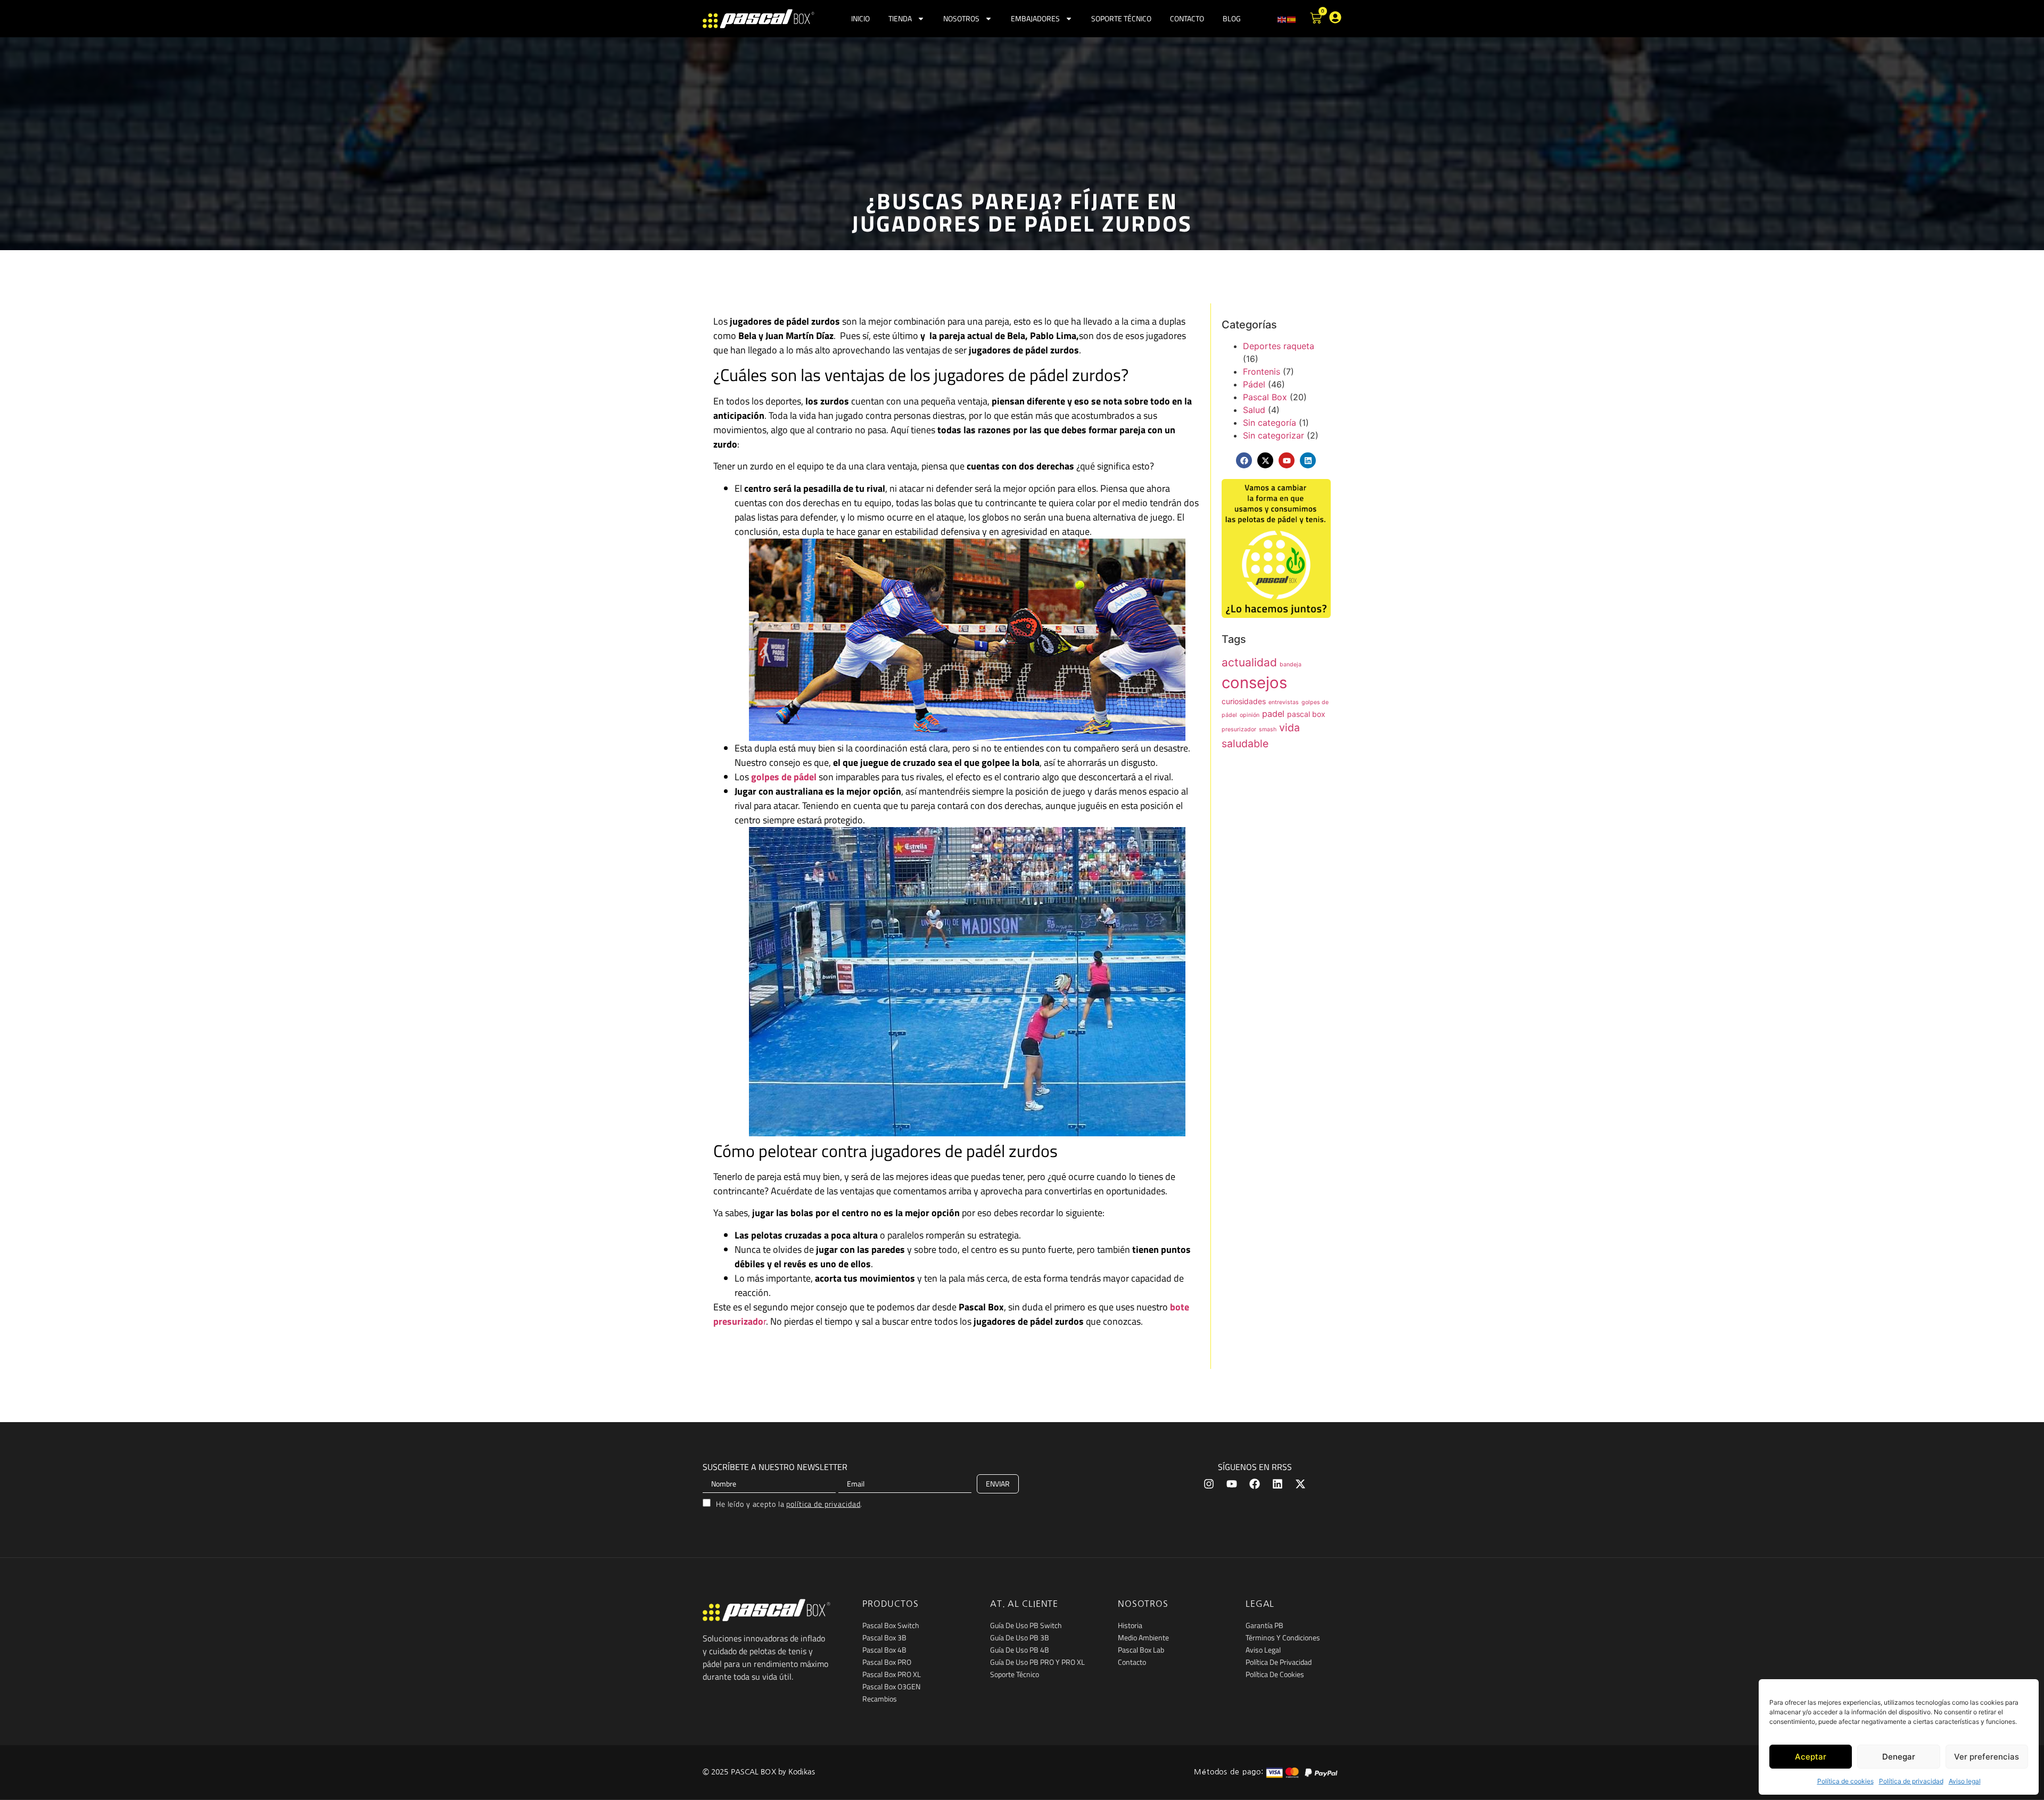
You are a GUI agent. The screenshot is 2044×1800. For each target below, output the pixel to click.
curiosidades (1244, 701)
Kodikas (802, 1772)
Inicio (860, 18)
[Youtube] (1232, 1484)
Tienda (900, 18)
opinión (1250, 715)
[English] (1282, 19)
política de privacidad (823, 1504)
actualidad (1249, 662)
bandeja (1291, 664)
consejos (1254, 683)
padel (1273, 714)
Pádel (1254, 384)
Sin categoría (1270, 423)
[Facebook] (1244, 460)
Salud (1254, 410)
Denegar (1899, 1757)
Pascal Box (1265, 397)
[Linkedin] (1308, 460)
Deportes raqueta (1279, 346)
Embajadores (1035, 18)
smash (1268, 729)
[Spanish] (1292, 19)
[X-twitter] (1265, 460)
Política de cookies (1845, 1781)
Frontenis (1262, 371)
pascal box (1306, 714)
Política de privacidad (1911, 1781)
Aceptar (1811, 1757)
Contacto (1187, 18)
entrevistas (1284, 702)
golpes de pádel (784, 777)
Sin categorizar (1274, 435)
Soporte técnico (1121, 18)
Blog (1232, 18)
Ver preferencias (1987, 1757)
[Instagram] (1209, 1484)
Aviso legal (1965, 1781)
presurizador (1239, 729)
